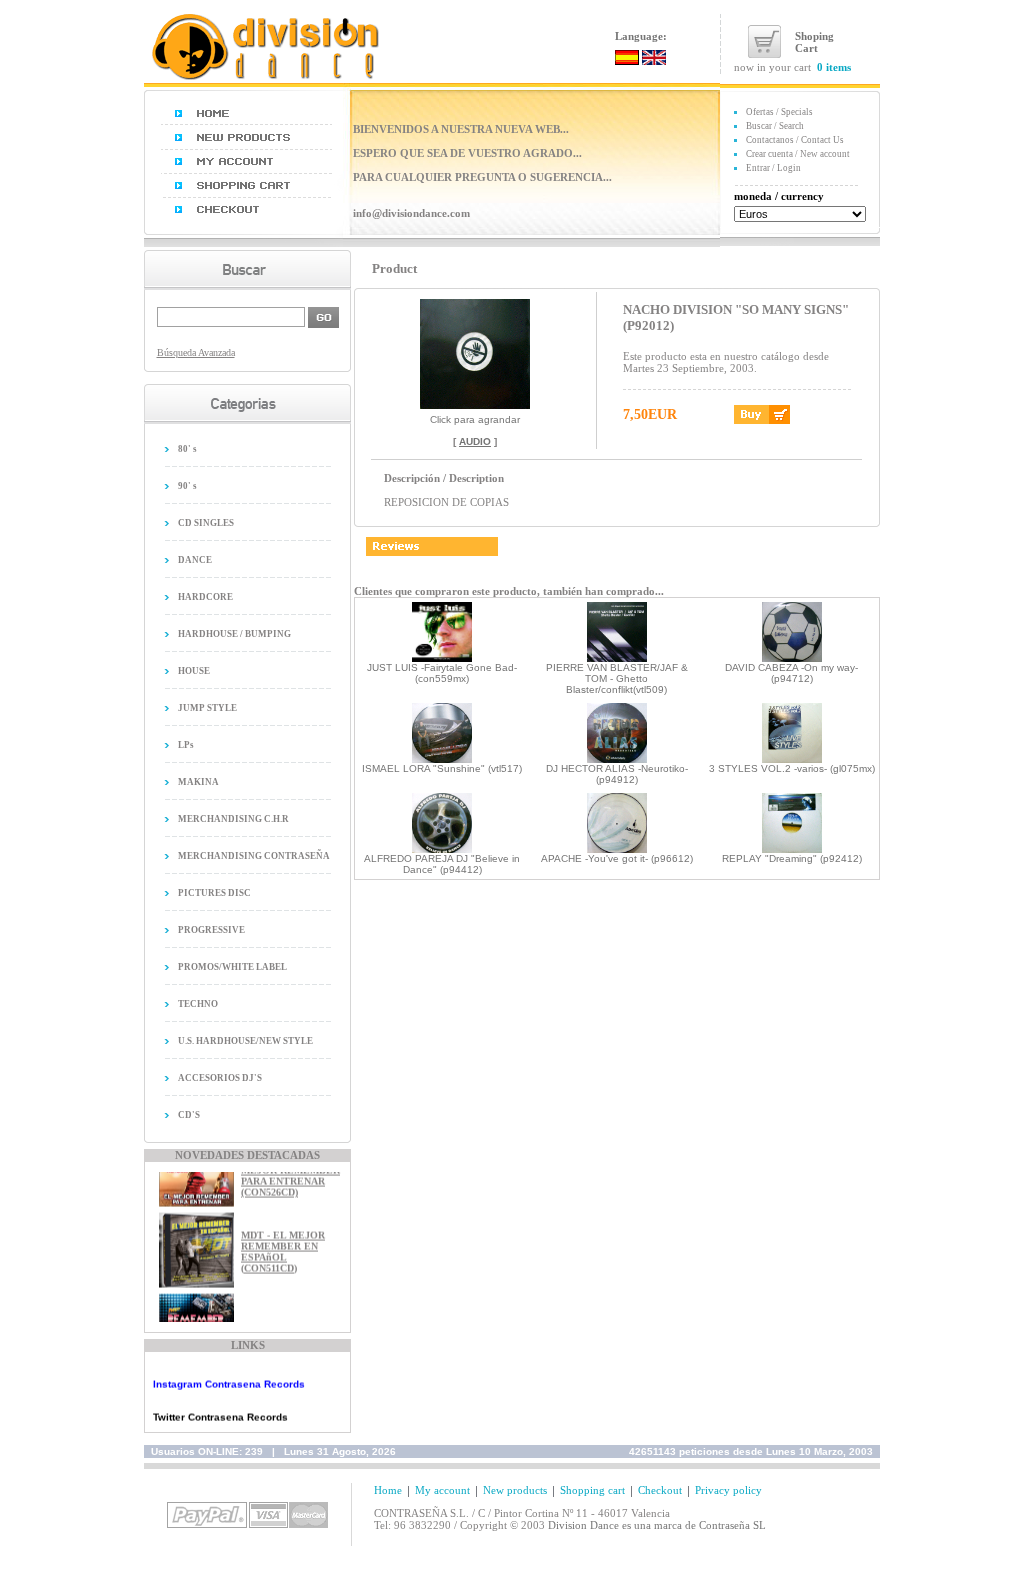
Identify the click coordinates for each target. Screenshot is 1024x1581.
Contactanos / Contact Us (795, 140)
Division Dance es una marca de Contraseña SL (657, 1525)
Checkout (660, 1490)
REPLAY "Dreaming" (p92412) (792, 858)
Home (388, 1490)
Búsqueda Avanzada (196, 352)
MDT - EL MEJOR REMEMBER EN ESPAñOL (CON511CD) (283, 1244)
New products (515, 1490)
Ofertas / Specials (779, 112)
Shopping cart (592, 1490)
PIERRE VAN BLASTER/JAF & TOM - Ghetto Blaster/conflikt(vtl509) (617, 678)
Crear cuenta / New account (798, 154)
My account (442, 1490)
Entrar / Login (773, 168)
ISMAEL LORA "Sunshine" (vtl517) (442, 768)
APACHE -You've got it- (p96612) (617, 858)
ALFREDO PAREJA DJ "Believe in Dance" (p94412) (442, 864)
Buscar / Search (775, 126)
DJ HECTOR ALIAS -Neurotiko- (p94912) (617, 774)
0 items (834, 67)
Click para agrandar (475, 419)
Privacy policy (728, 1490)
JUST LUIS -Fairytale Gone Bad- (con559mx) (442, 673)
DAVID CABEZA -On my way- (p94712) (791, 673)
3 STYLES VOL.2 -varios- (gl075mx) (792, 768)
